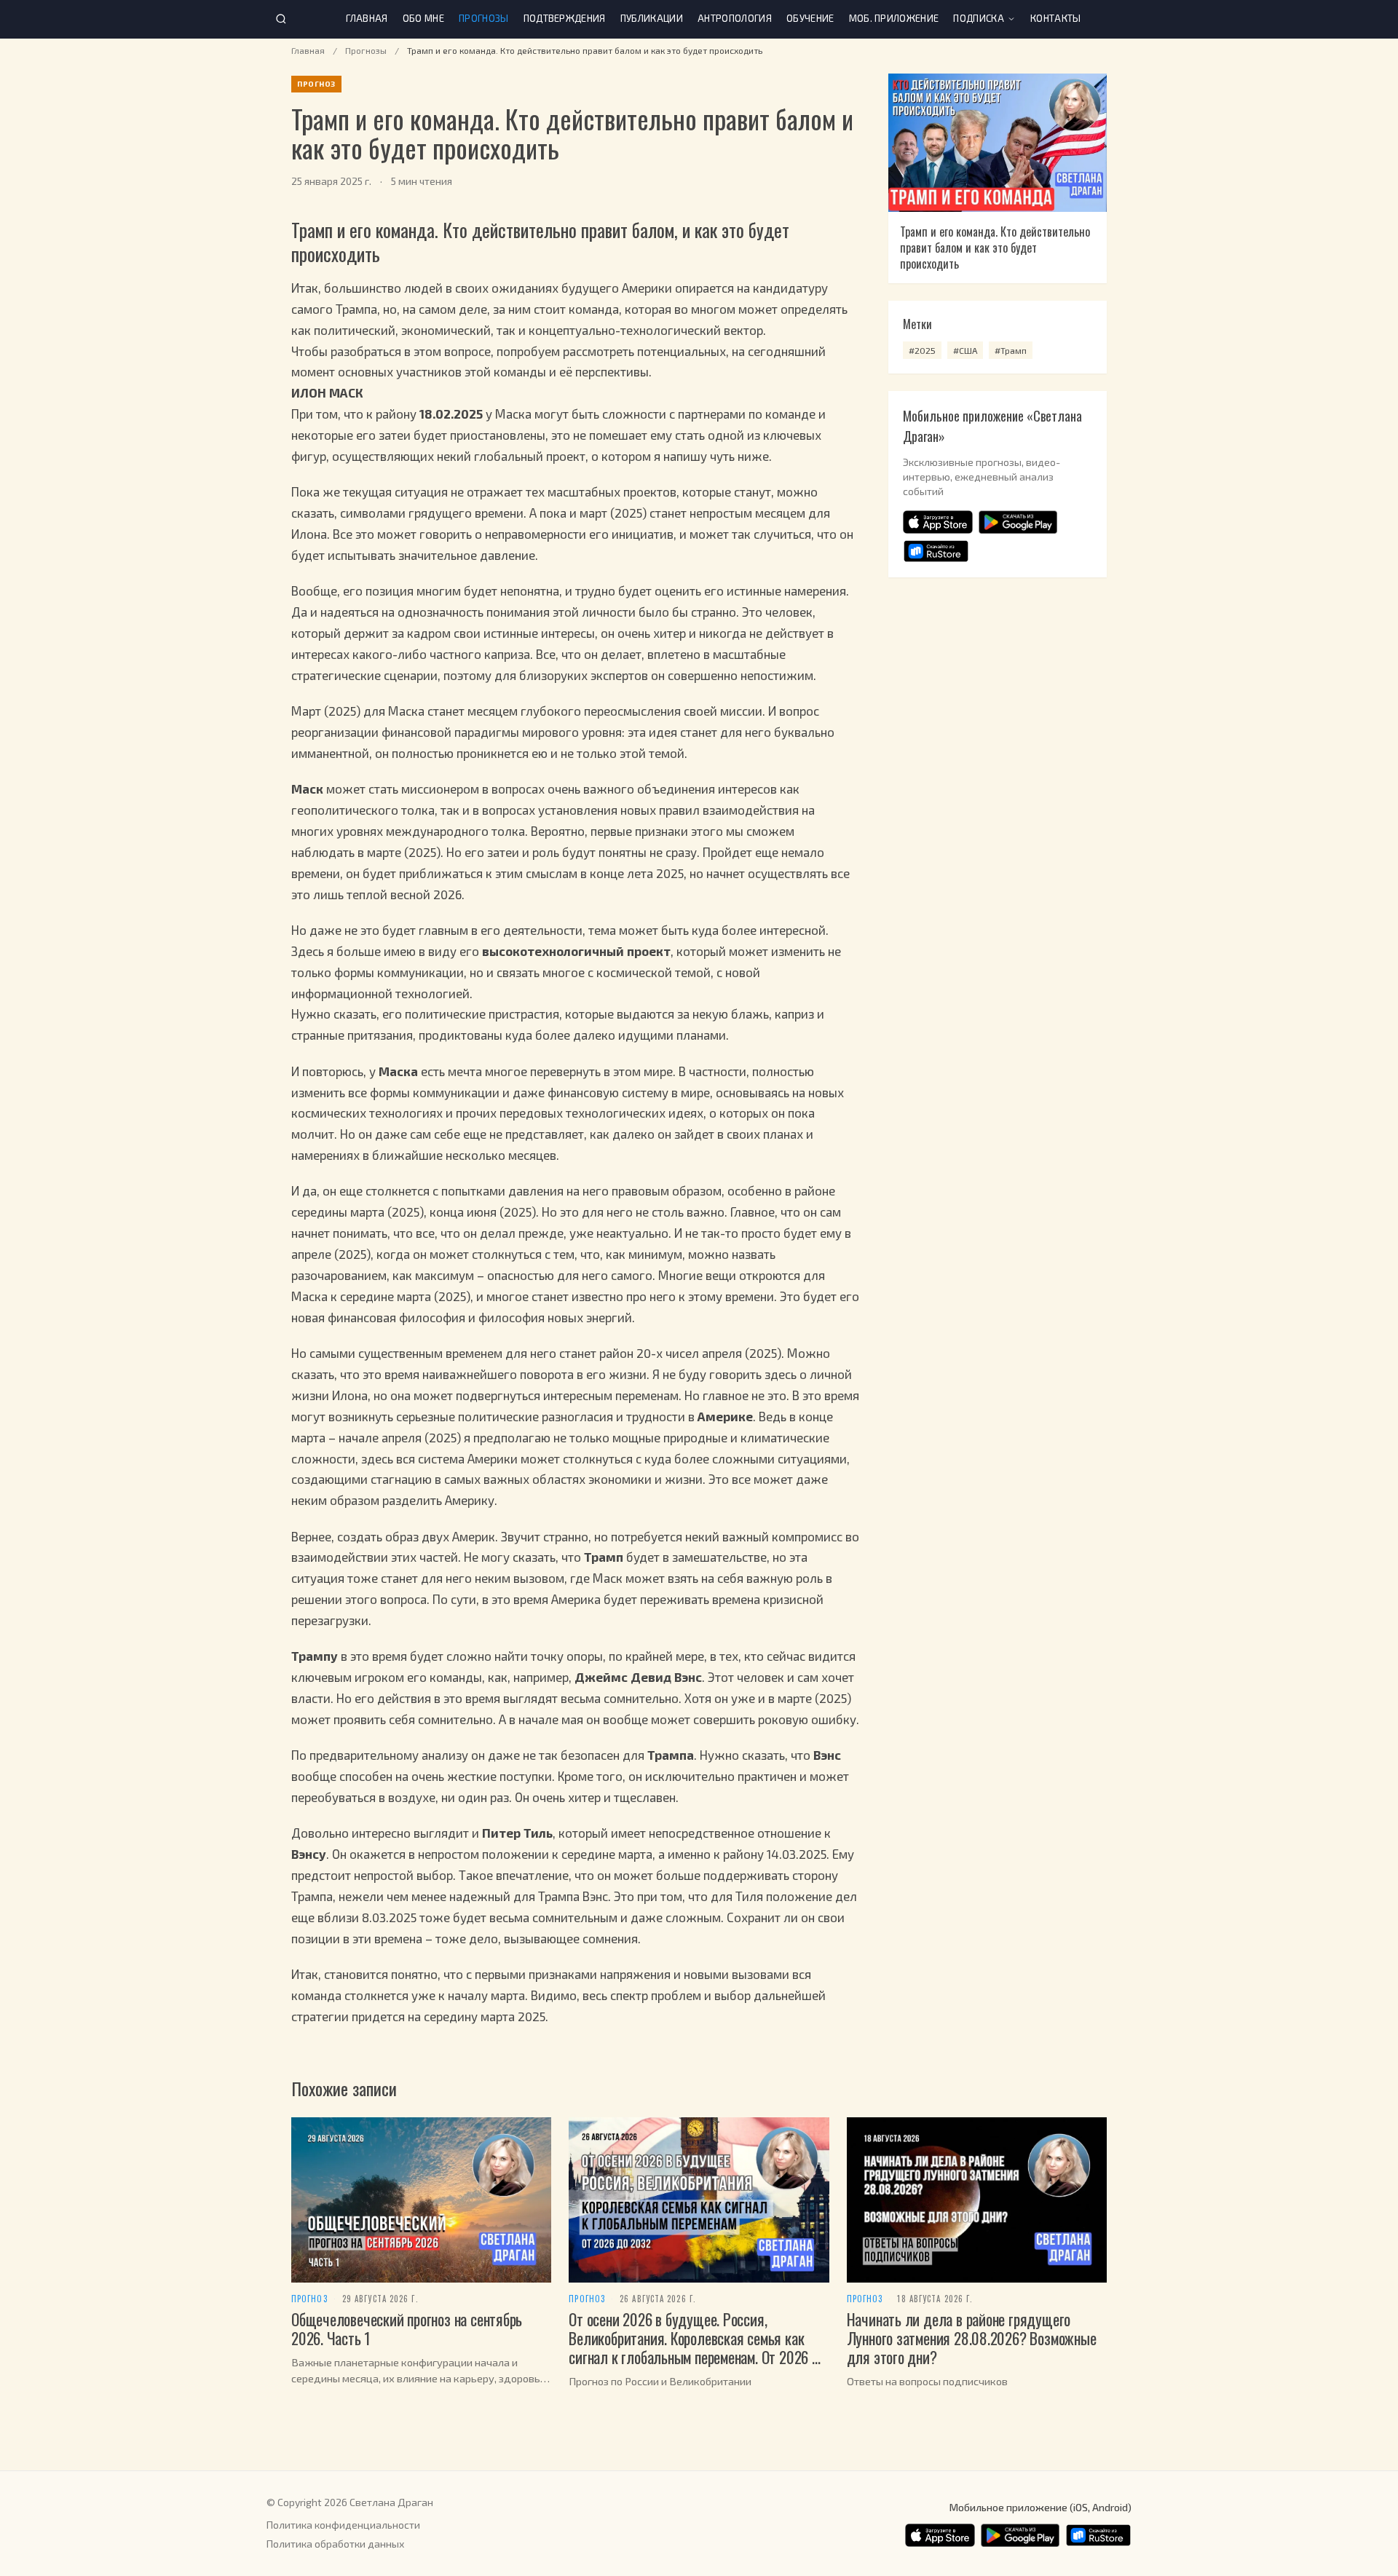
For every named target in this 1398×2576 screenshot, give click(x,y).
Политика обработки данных (335, 2544)
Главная (367, 18)
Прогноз (309, 2299)
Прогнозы (484, 18)
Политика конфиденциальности (343, 2525)
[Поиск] (281, 19)
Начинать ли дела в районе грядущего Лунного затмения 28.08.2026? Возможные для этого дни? (972, 2338)
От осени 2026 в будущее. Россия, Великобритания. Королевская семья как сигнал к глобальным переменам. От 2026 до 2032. (698, 2347)
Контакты (1056, 18)
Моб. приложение (894, 18)
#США (965, 350)
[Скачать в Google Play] (1018, 522)
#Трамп (1011, 350)
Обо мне (423, 18)
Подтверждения (565, 18)
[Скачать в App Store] (938, 522)
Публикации (652, 18)
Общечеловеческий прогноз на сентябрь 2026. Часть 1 (407, 2328)
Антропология (735, 18)
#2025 (922, 350)
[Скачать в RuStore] (936, 551)
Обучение (810, 18)
